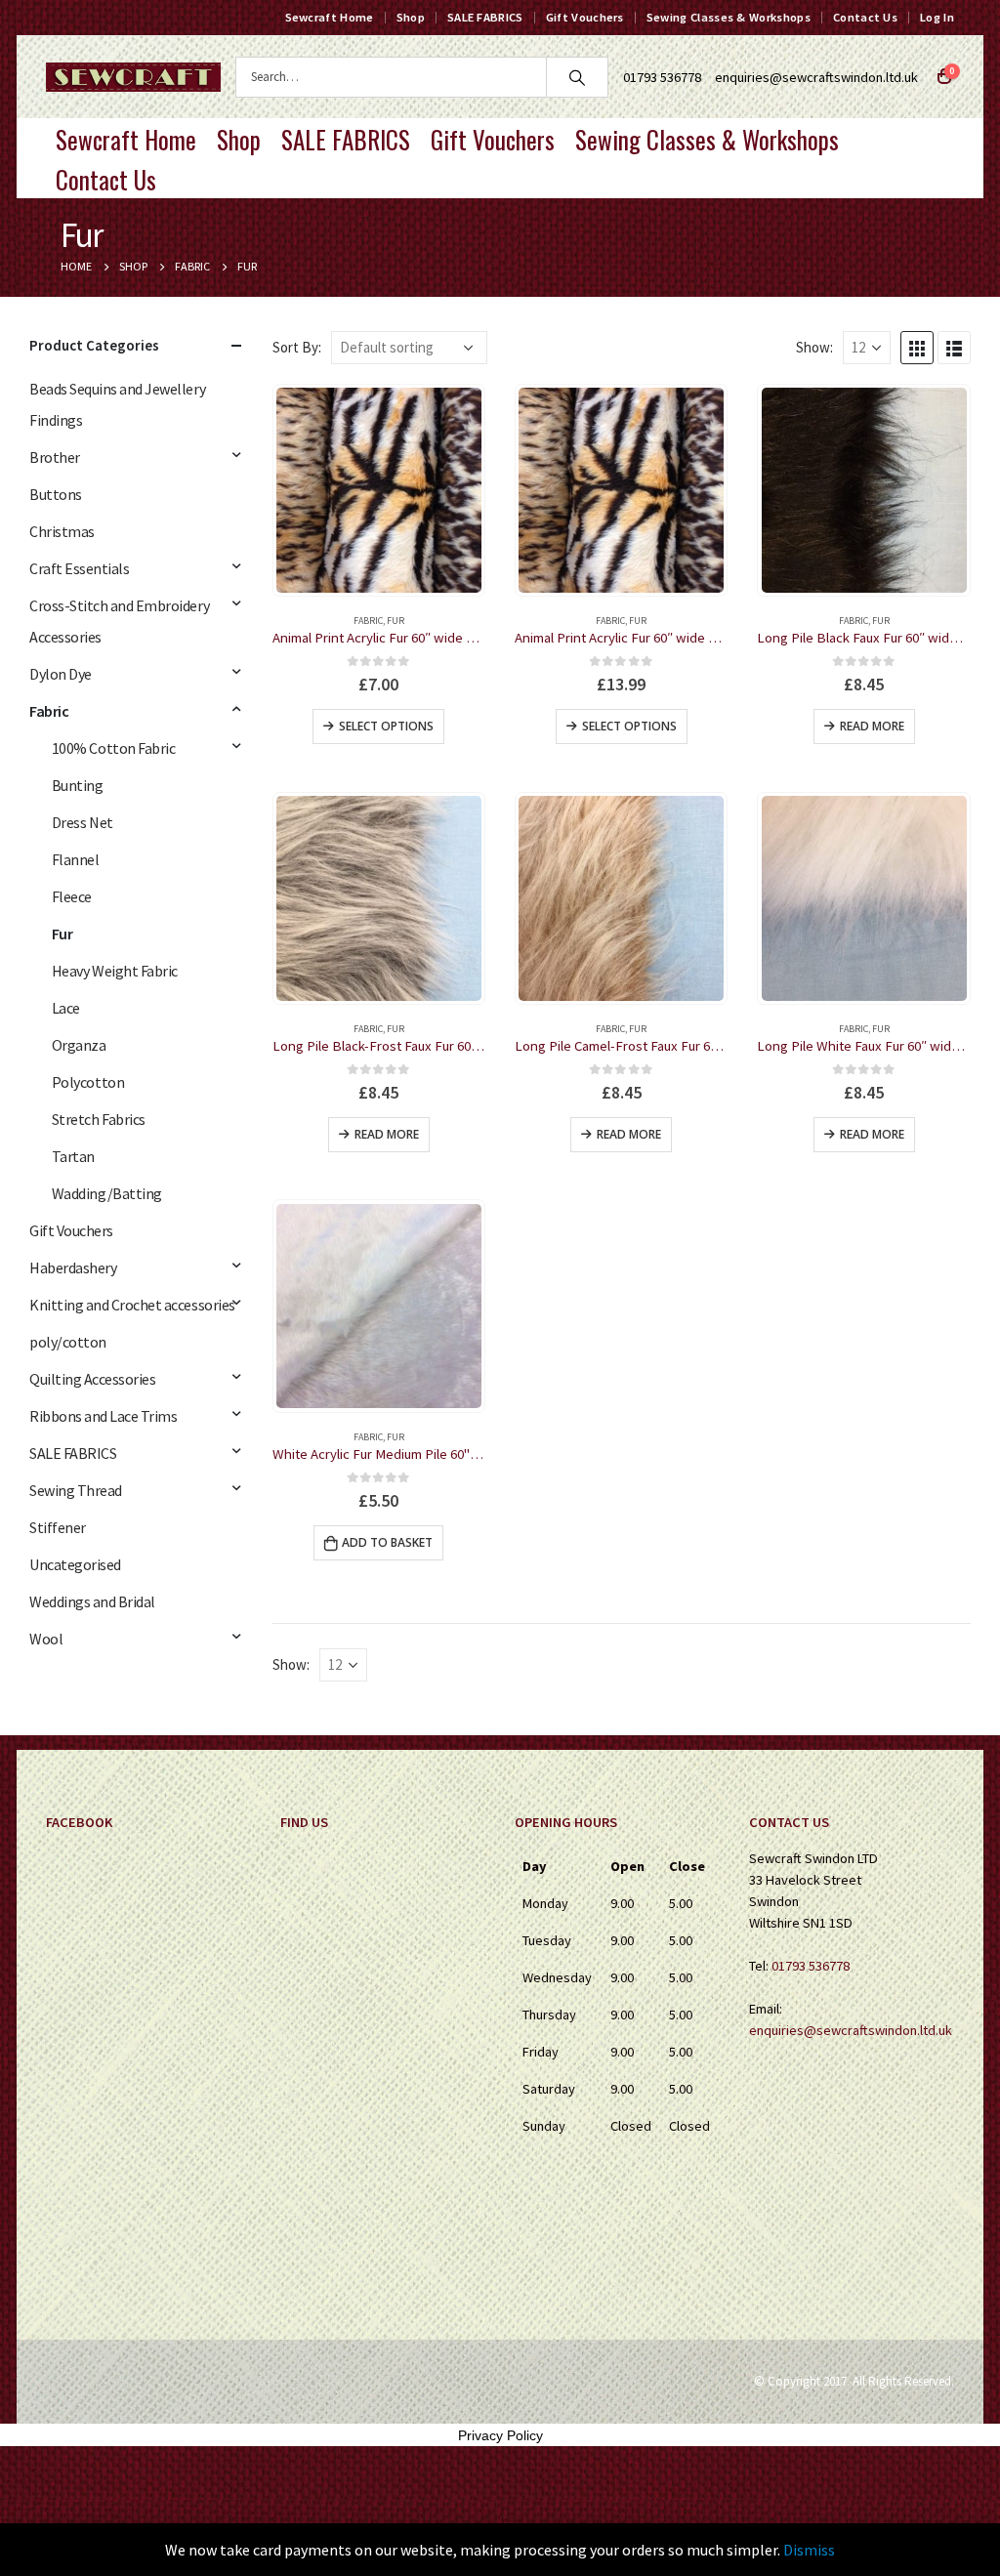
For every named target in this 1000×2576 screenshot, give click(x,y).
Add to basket (387, 1542)
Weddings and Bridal (92, 1601)
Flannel (76, 859)
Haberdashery (73, 1267)
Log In (937, 17)
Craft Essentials (79, 568)
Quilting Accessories (92, 1379)
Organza (79, 1045)
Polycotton (88, 1082)
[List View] (954, 348)
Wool (46, 1639)
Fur (396, 621)
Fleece (72, 896)
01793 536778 (811, 1966)
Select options (386, 726)
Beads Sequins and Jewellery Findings (117, 404)
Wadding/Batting (107, 1193)
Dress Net (83, 822)
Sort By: (297, 347)
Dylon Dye (61, 674)
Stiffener (58, 1527)
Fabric (368, 621)
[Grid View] (917, 348)
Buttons (56, 494)
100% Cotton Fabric (113, 748)
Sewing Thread (76, 1490)
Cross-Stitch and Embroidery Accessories (119, 621)
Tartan (73, 1156)
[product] (379, 490)
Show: (814, 347)
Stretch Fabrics (99, 1119)
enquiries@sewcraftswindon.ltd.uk (816, 77)
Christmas (62, 531)
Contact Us (865, 17)
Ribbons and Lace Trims (103, 1416)
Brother (55, 457)
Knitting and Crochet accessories (132, 1305)
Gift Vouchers (585, 17)
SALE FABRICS (485, 17)
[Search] (577, 77)
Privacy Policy (500, 2435)
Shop (411, 17)
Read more (872, 726)
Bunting (78, 785)
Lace (66, 1008)
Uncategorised (75, 1564)
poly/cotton (68, 1342)
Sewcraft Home (330, 17)
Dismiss (809, 2550)
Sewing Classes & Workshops (729, 17)
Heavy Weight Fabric (115, 971)
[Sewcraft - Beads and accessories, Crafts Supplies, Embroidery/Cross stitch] (133, 77)
